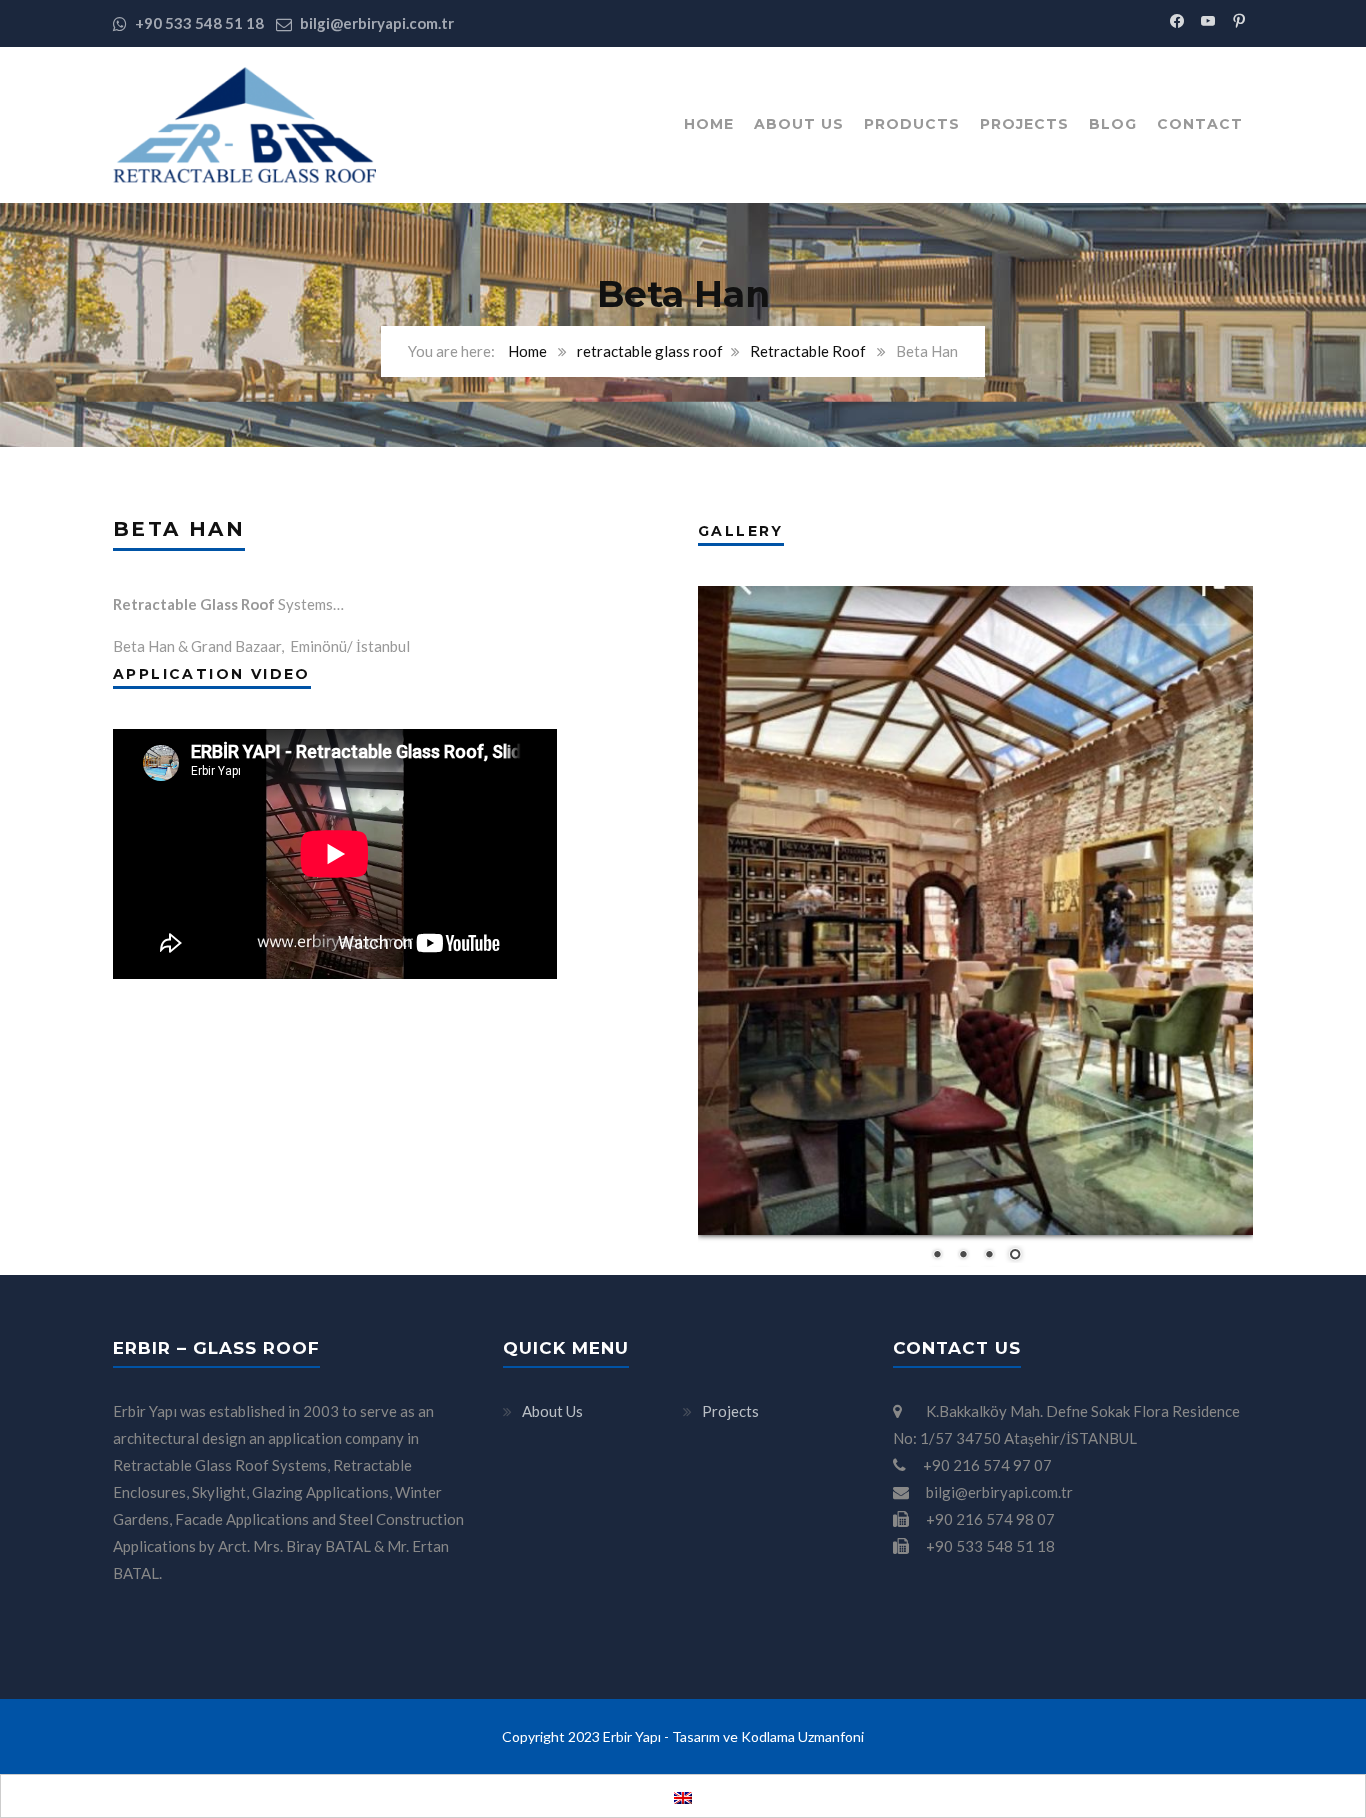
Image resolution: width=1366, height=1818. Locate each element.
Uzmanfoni (831, 1736)
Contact (1200, 124)
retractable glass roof (650, 351)
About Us (799, 124)
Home (709, 124)
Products (912, 124)
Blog (1113, 124)
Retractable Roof (808, 351)
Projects (1024, 124)
